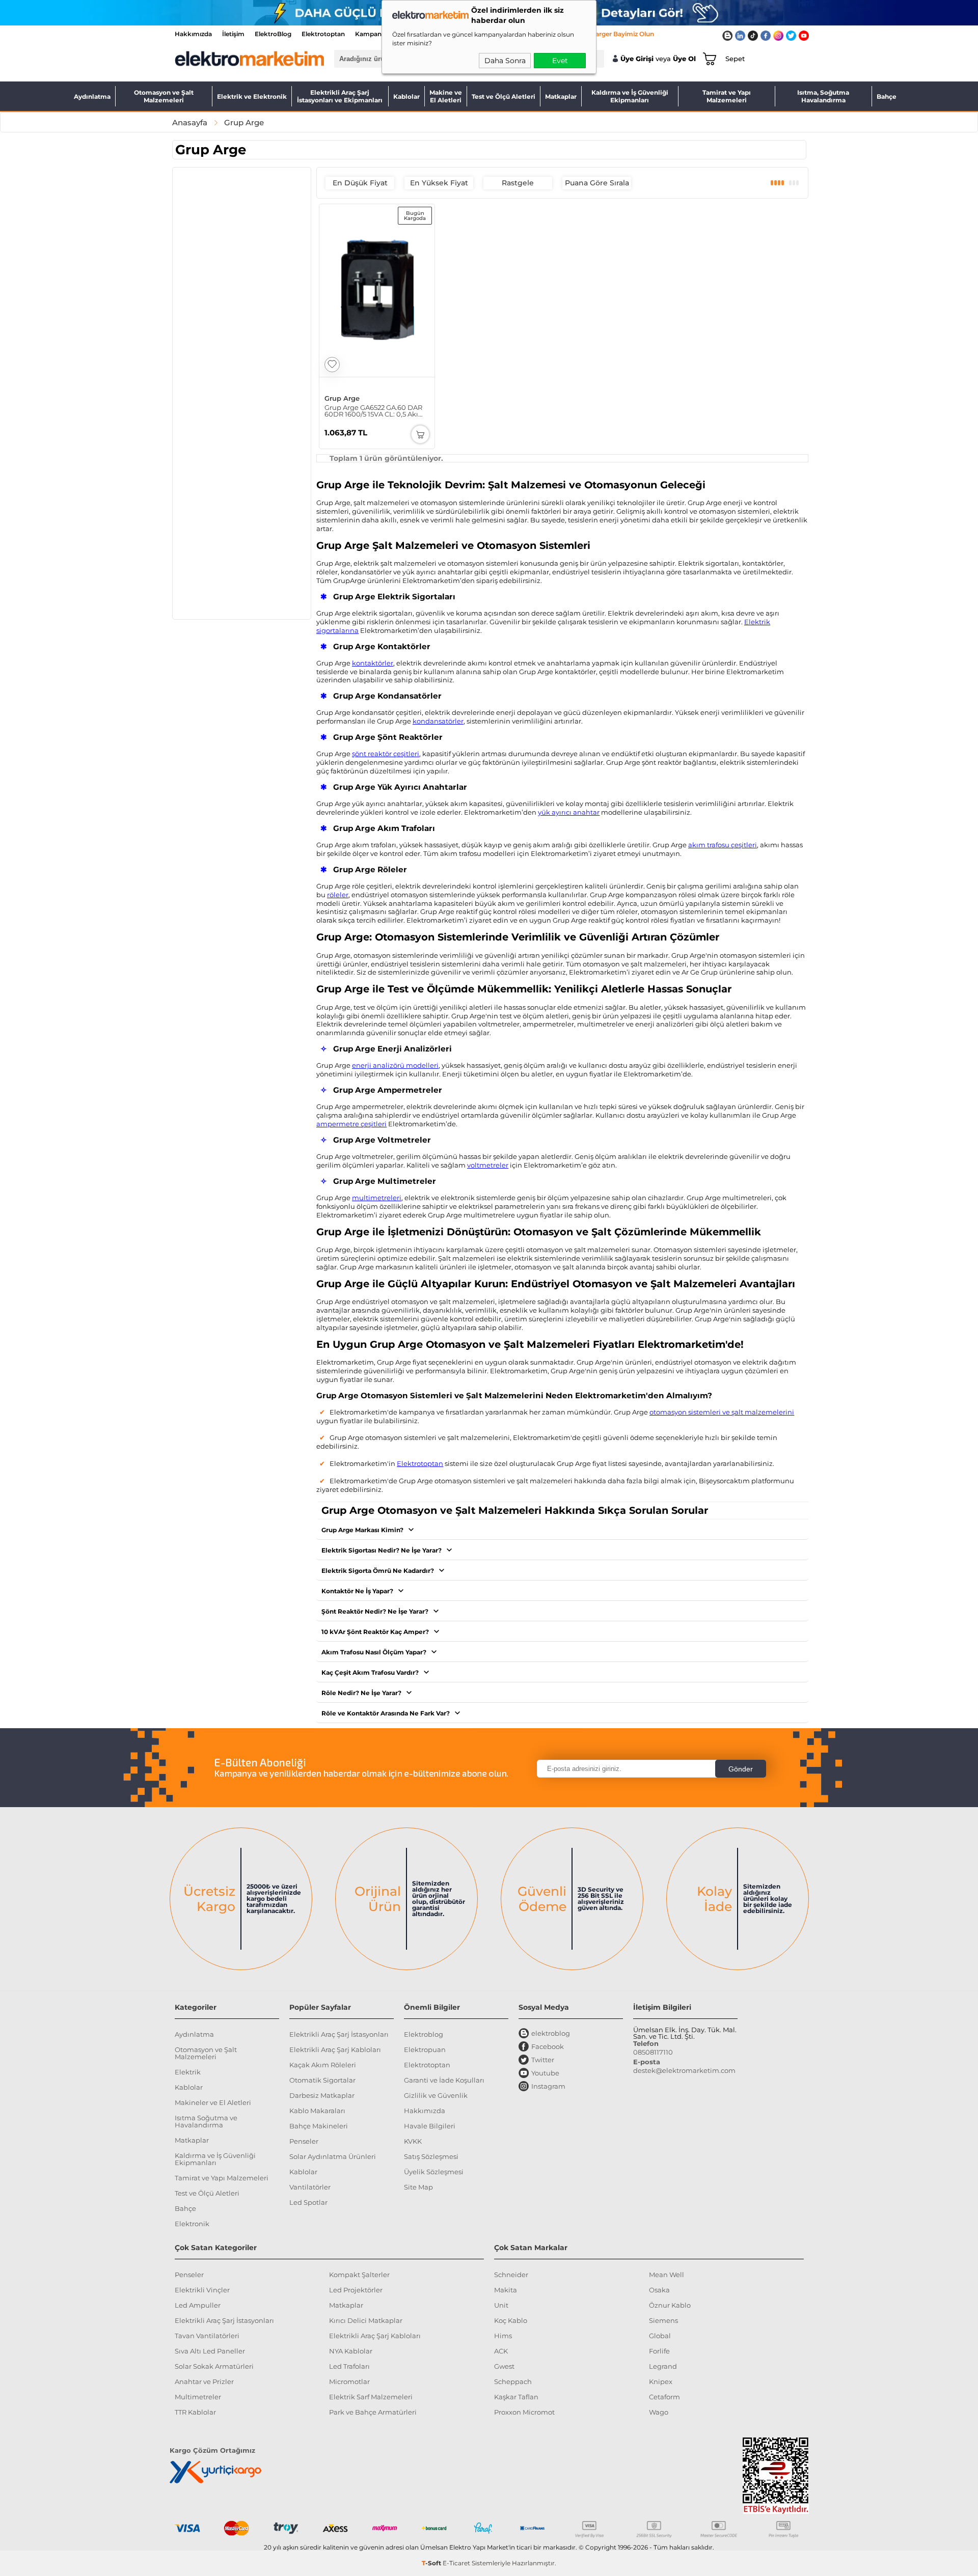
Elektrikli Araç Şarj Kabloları (335, 2049)
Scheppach (513, 2381)
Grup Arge (342, 398)
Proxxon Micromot (524, 2412)
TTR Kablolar (195, 2412)
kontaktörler (373, 663)
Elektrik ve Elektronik (252, 96)
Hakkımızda (193, 34)
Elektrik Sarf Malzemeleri (371, 2397)
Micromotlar (349, 2381)
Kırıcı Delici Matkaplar (366, 2320)
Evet (560, 61)
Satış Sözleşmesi (431, 2156)
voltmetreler (488, 1165)
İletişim (233, 34)
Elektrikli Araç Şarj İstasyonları (339, 2034)
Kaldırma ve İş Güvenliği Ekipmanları (630, 96)
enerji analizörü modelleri (395, 1065)
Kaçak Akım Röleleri (323, 2065)
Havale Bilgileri (430, 2126)
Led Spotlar (308, 2202)
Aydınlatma (92, 96)
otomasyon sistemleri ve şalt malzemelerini (722, 1412)
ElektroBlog (273, 34)
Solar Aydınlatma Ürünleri (333, 2156)
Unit (501, 2305)
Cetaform (664, 2397)
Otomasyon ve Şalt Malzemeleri (164, 96)
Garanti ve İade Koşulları (444, 2080)
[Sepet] (708, 59)
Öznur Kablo (670, 2305)
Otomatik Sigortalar (322, 2080)
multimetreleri (377, 1198)
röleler (338, 895)
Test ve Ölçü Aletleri (504, 96)
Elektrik (188, 2072)
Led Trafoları (349, 2366)
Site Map (418, 2187)
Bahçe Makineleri (319, 2126)
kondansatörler (438, 721)
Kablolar (406, 96)
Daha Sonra (505, 61)
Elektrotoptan (323, 34)
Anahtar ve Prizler (204, 2381)
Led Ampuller (198, 2305)
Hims (503, 2336)
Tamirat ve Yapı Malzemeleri (727, 96)
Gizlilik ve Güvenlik (436, 2095)
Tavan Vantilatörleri (207, 2336)
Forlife (659, 2351)
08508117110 (653, 2052)
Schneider (511, 2275)
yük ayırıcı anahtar (569, 812)
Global (660, 2336)
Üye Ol (684, 59)
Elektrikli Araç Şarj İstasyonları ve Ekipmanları (340, 96)
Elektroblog (424, 2034)
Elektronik (192, 2224)
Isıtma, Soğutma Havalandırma (823, 96)
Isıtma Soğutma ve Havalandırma (206, 2121)
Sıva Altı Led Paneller (210, 2351)
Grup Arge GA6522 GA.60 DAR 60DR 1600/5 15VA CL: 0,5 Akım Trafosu (375, 411)
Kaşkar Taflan (516, 2397)
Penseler (304, 2141)
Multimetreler (198, 2397)
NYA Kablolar (351, 2351)
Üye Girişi (637, 59)
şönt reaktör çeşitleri (386, 754)
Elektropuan (425, 2049)
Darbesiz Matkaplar (322, 2095)
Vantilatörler (310, 2187)
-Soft (432, 2563)
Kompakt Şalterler (359, 2275)
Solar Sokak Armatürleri (214, 2366)
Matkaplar (561, 96)
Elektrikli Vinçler (202, 2290)
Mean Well (667, 2275)
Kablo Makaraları (317, 2111)
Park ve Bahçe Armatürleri (373, 2412)
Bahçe (887, 96)
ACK (501, 2351)
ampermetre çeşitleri (351, 1124)
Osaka (659, 2290)
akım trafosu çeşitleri (723, 845)
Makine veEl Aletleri (446, 96)
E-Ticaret (456, 2563)
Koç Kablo (511, 2320)
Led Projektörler (356, 2290)
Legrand (663, 2366)
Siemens (663, 2320)
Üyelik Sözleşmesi (434, 2172)
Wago (659, 2412)
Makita (506, 2290)
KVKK (413, 2141)
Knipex (661, 2381)
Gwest (504, 2366)
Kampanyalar (376, 34)
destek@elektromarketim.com (684, 2070)
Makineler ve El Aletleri (213, 2102)
